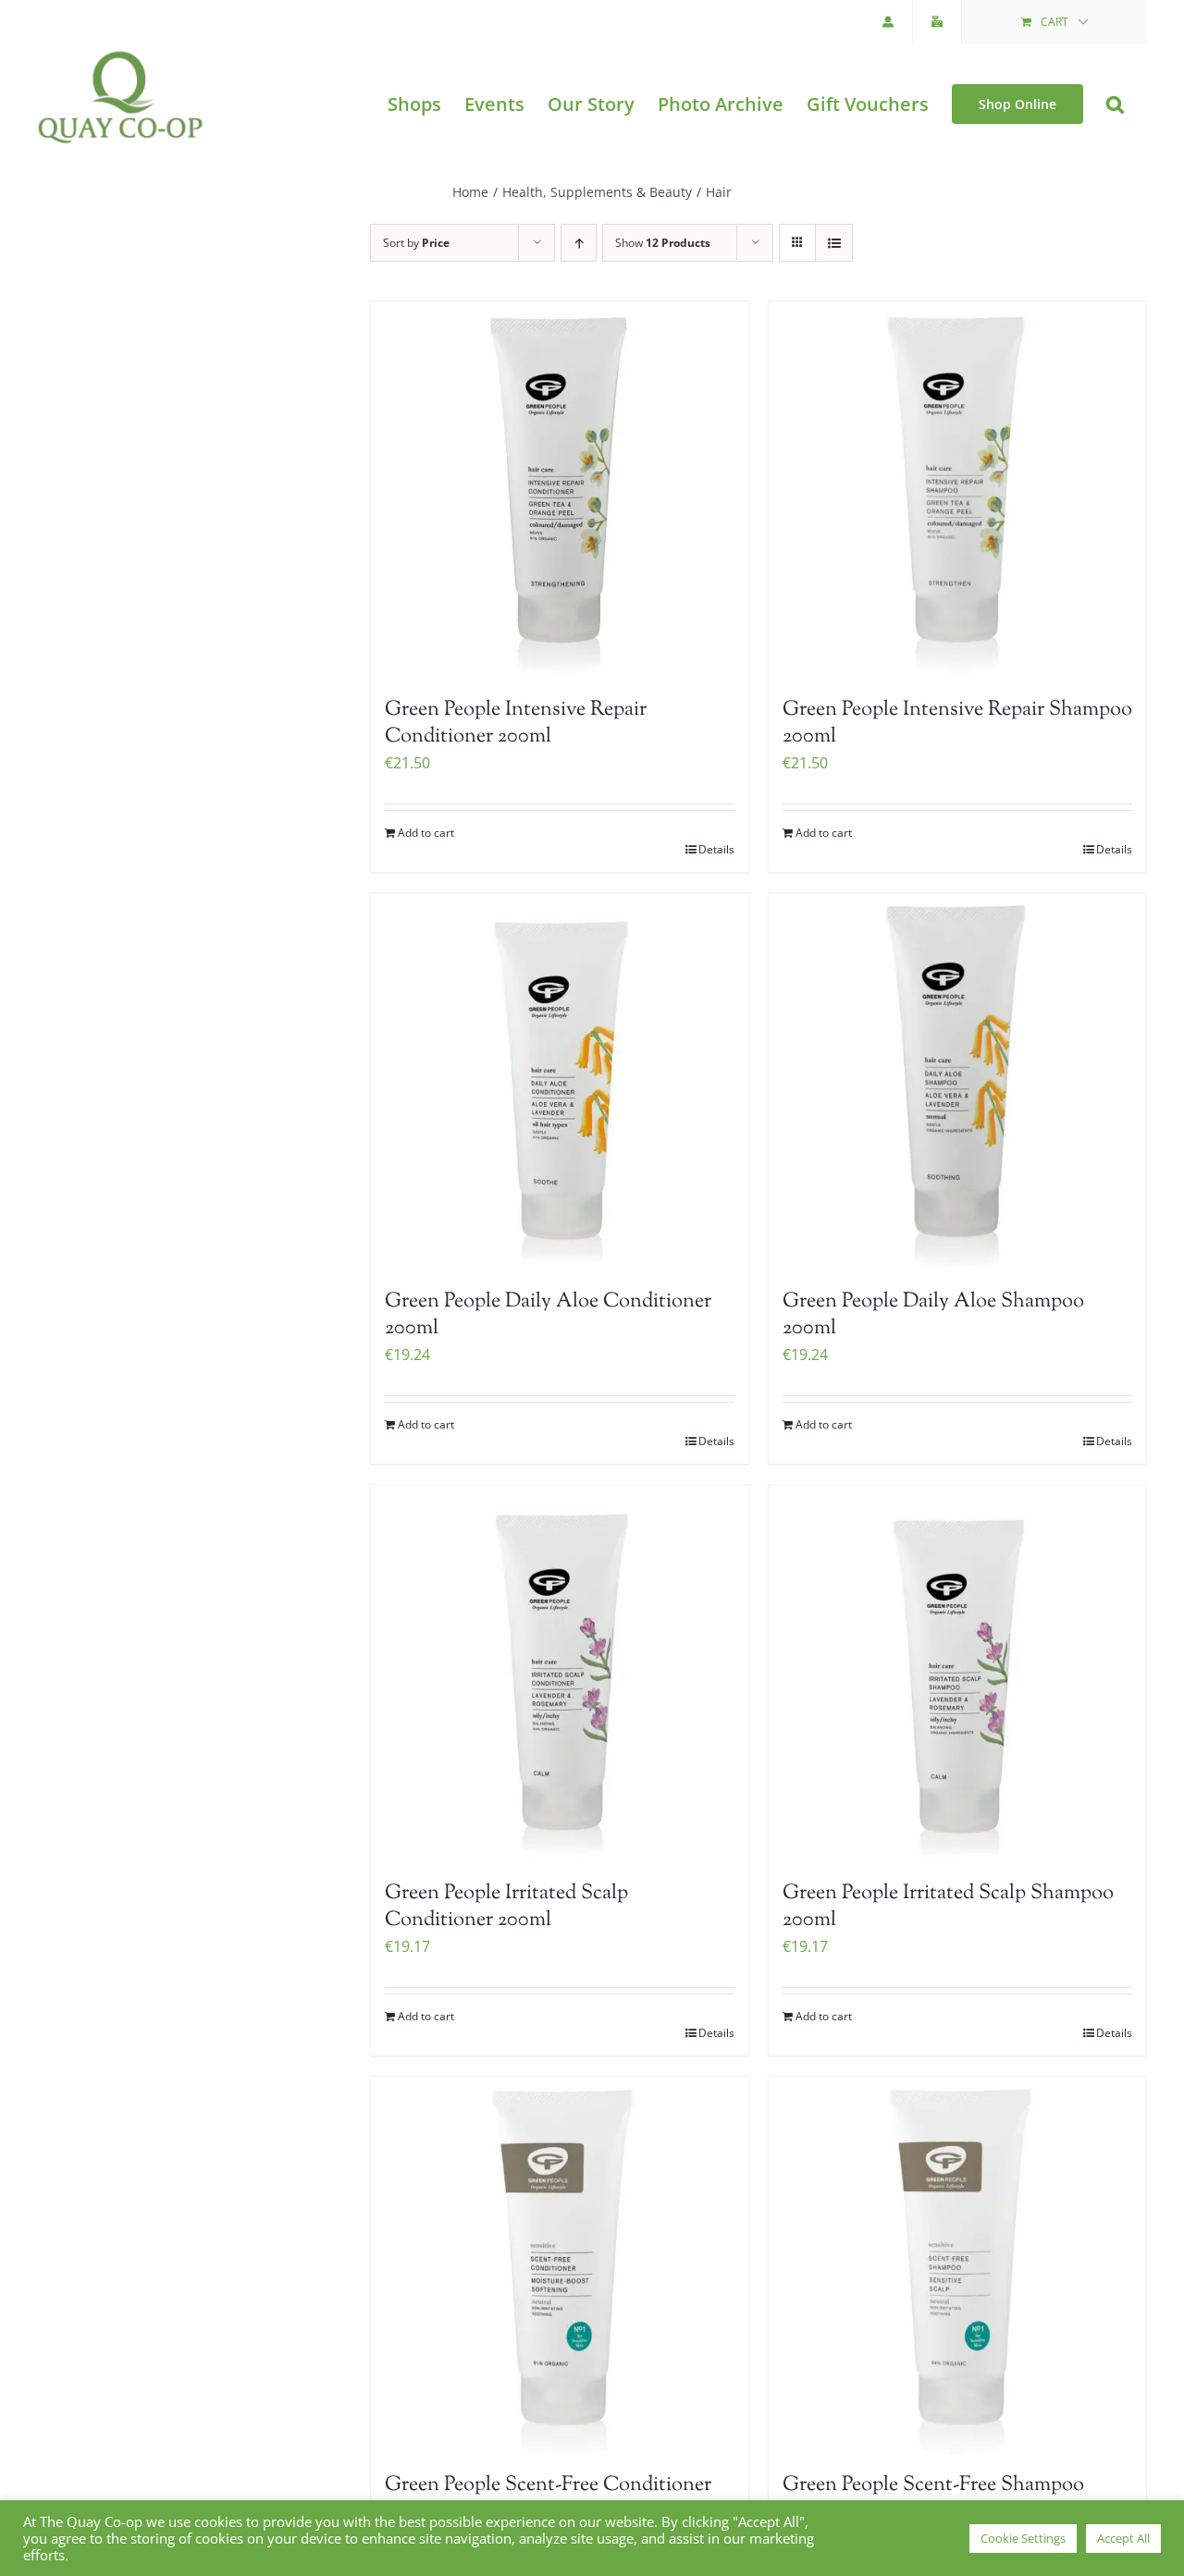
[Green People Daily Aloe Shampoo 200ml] (957, 1082)
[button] (1115, 104)
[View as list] (834, 243)
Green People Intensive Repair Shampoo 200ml (957, 724)
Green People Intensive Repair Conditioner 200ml (516, 724)
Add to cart (426, 833)
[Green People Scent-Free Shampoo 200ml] (957, 2265)
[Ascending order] (579, 243)
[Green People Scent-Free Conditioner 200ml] (560, 2265)
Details (716, 849)
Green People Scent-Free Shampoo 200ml (933, 2499)
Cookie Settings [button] (1023, 2538)
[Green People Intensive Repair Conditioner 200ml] (560, 490)
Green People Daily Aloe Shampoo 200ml (933, 1315)
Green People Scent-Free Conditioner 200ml (548, 2499)
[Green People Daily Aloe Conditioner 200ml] (560, 1082)
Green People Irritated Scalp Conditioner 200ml (506, 1907)
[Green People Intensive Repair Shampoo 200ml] (957, 490)
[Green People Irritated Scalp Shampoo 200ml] (957, 1674)
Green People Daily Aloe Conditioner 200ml (548, 1315)
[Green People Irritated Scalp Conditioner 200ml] (560, 1674)
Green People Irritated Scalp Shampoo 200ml (948, 1907)
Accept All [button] (1123, 2538)
